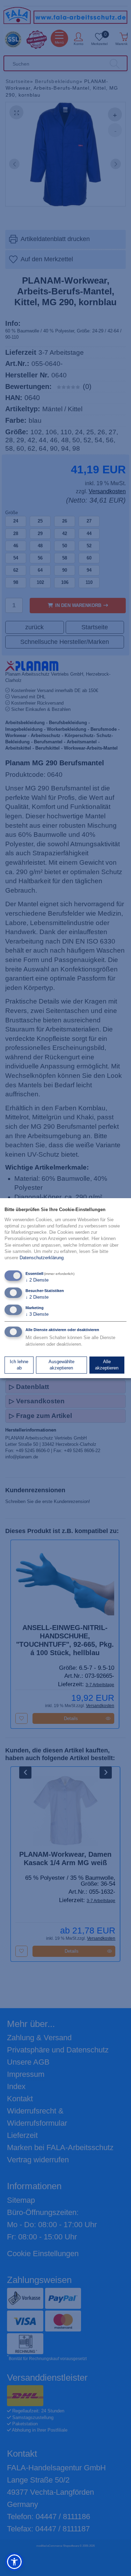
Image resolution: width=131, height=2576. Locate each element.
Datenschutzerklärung (42, 1258)
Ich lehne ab (19, 1365)
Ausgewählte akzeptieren (61, 1365)
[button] (14, 2562)
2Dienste (37, 1280)
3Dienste (37, 1314)
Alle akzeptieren (107, 1365)
